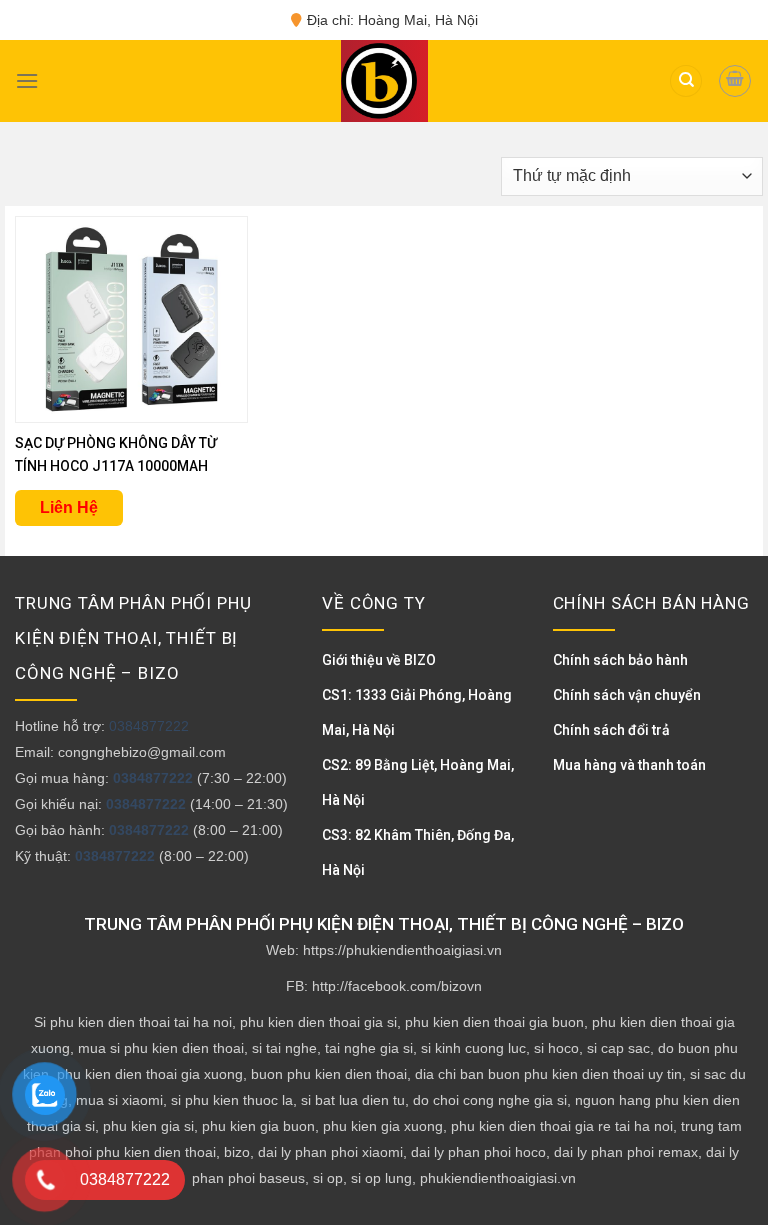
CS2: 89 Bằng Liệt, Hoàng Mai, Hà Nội (418, 782)
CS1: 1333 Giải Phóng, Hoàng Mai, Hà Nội (417, 712)
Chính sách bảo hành (620, 660)
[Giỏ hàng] (735, 81)
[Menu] (27, 80)
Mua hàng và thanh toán (629, 765)
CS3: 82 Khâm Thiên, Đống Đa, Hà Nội (418, 852)
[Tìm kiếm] (686, 81)
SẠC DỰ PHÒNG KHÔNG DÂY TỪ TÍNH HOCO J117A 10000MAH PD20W (116, 456)
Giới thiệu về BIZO (379, 660)
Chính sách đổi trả (611, 730)
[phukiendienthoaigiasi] (379, 81)
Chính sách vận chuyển (627, 695)
